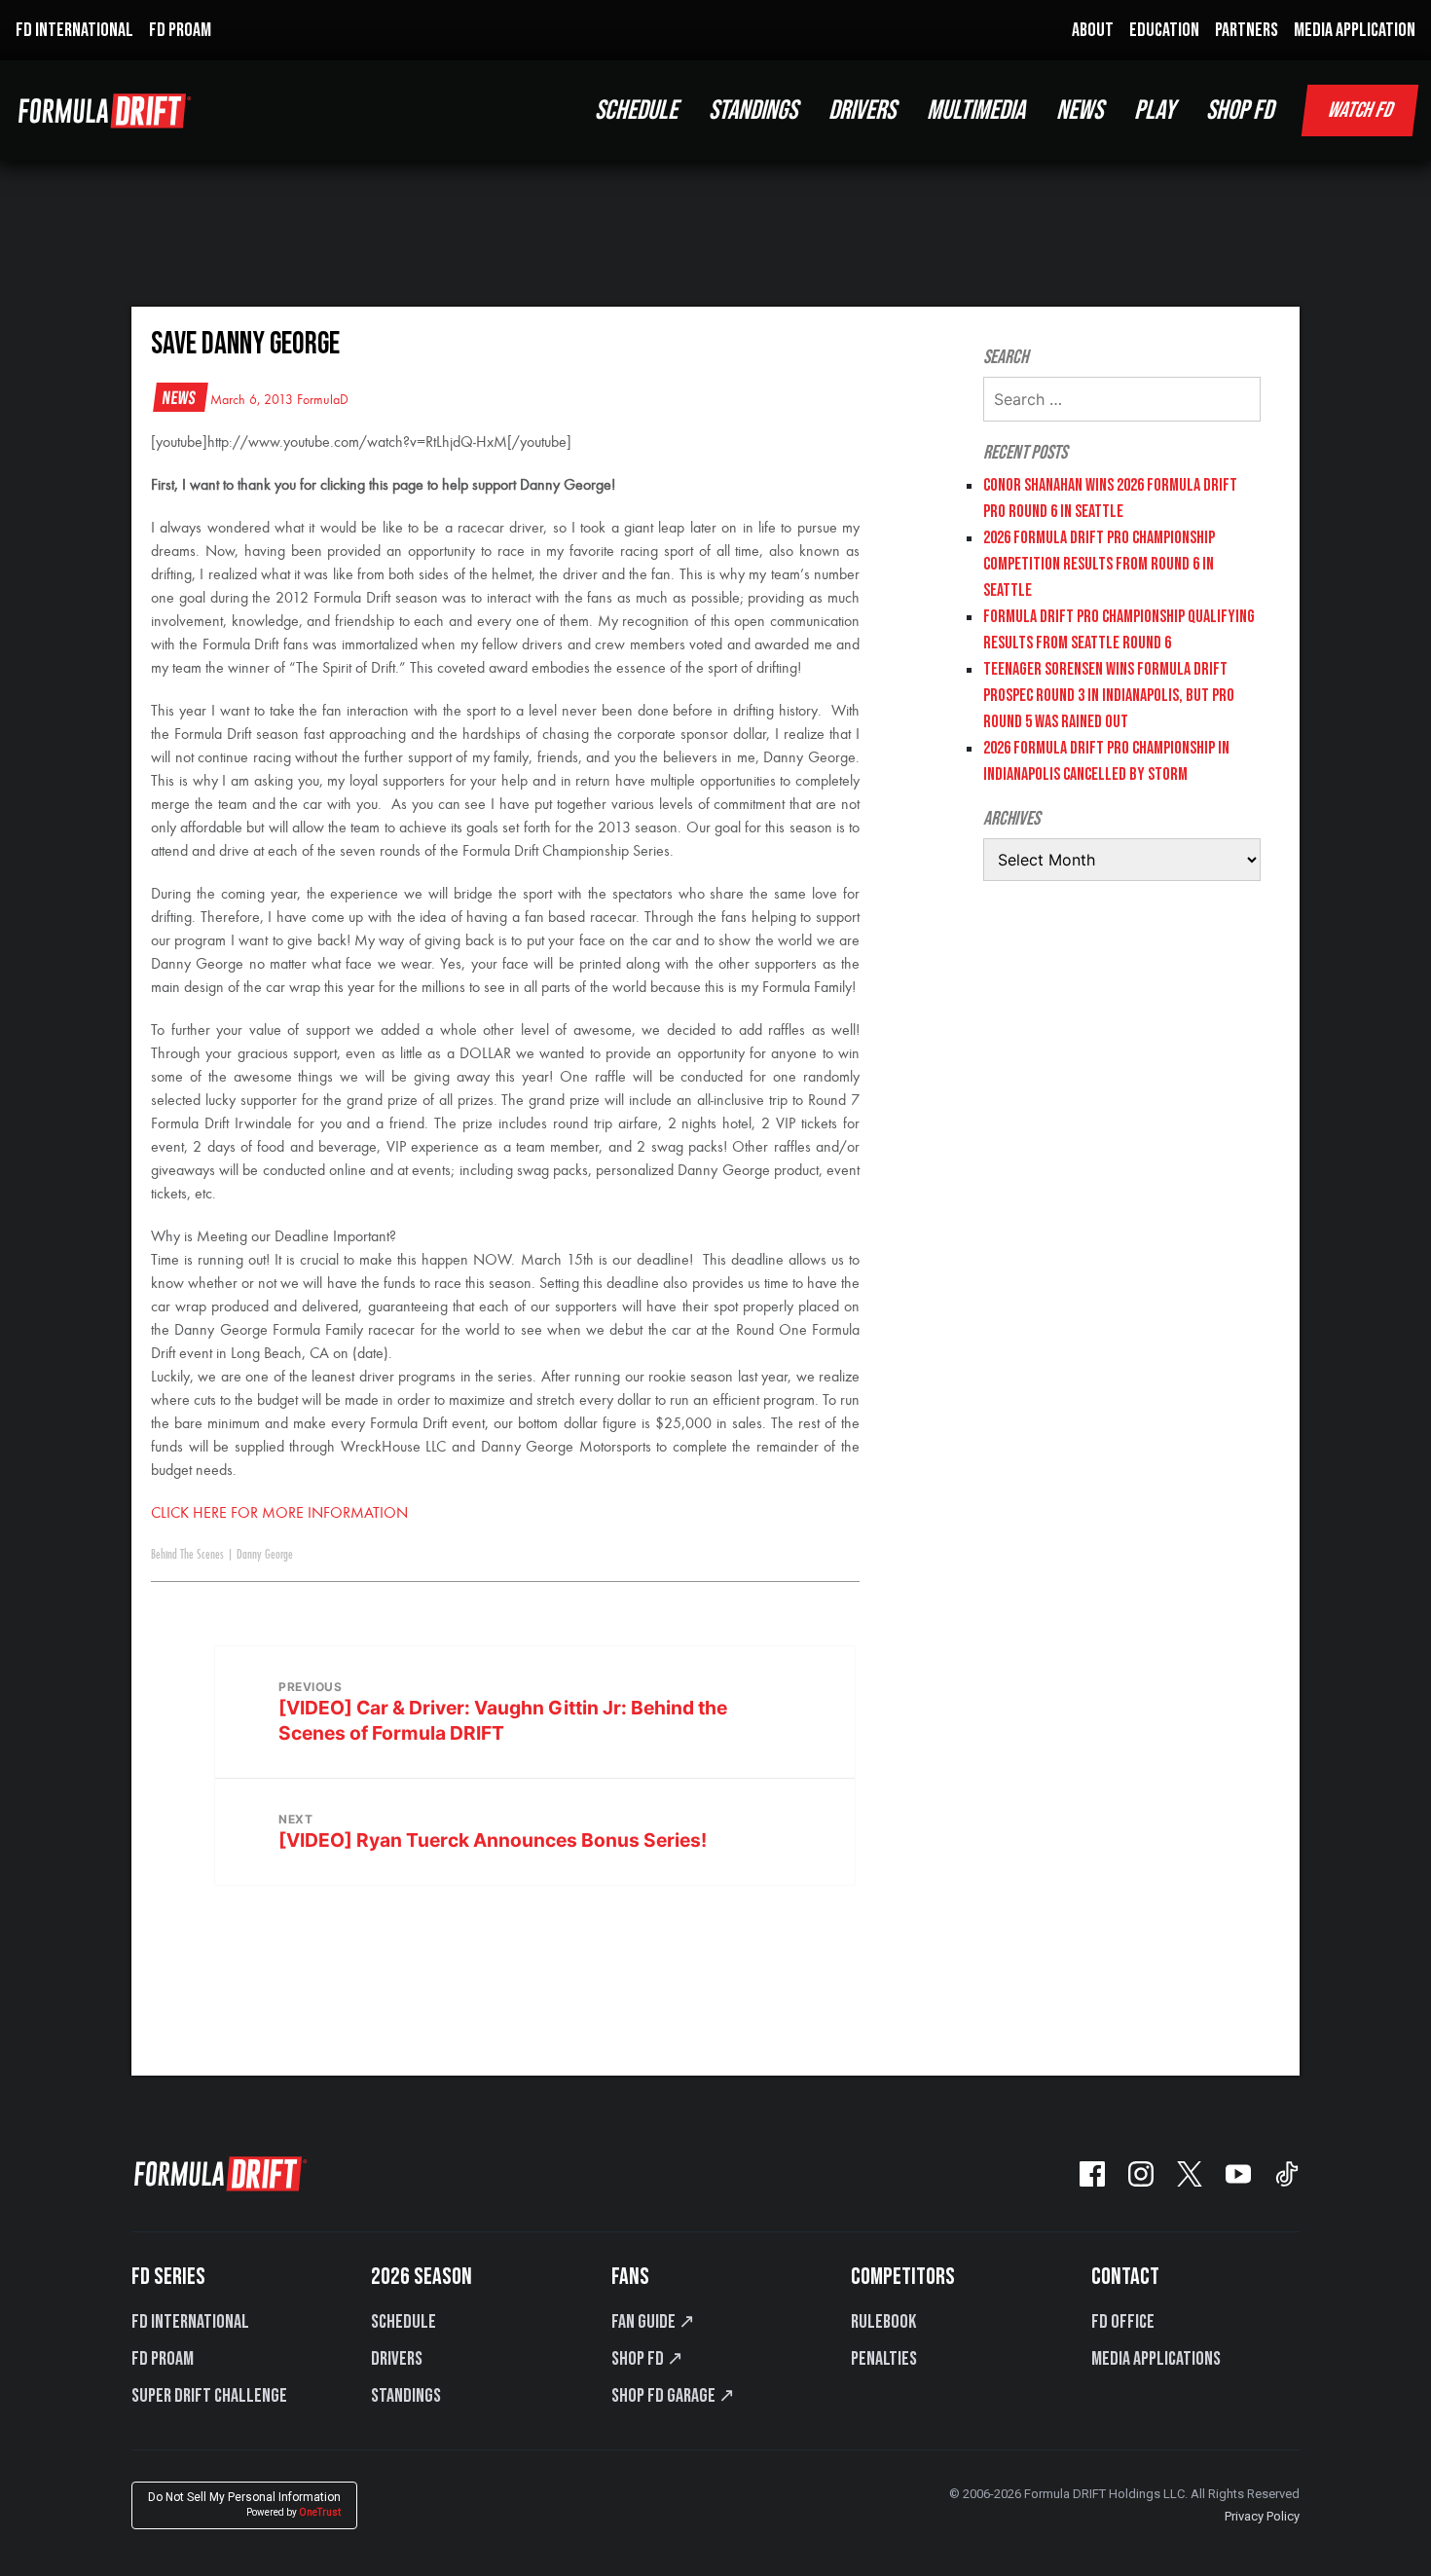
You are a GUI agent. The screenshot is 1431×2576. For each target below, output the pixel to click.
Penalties (884, 2359)
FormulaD (323, 400)
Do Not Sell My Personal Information (244, 2504)
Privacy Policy (1262, 2516)
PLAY (1155, 110)
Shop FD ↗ (647, 2359)
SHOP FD (1240, 110)
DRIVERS (862, 110)
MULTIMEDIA (976, 110)
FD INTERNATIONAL (74, 30)
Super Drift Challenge (209, 2396)
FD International (190, 2322)
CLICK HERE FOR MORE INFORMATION (281, 1514)
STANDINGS (753, 110)
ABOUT (1093, 30)
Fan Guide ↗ (653, 2322)
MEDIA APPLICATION (1355, 30)
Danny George (265, 1555)
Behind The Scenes (187, 1555)
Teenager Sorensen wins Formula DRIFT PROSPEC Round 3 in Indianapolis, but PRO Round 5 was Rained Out (1109, 696)
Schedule (404, 2322)
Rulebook (883, 2322)
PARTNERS (1247, 30)
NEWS (1080, 110)
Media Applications (1156, 2359)
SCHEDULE (636, 110)
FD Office (1123, 2322)
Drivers (397, 2359)
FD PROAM (180, 30)
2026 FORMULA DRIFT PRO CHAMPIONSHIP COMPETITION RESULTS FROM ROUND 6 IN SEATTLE (1099, 564)
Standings (406, 2396)
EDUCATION (1164, 30)
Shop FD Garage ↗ (673, 2396)
